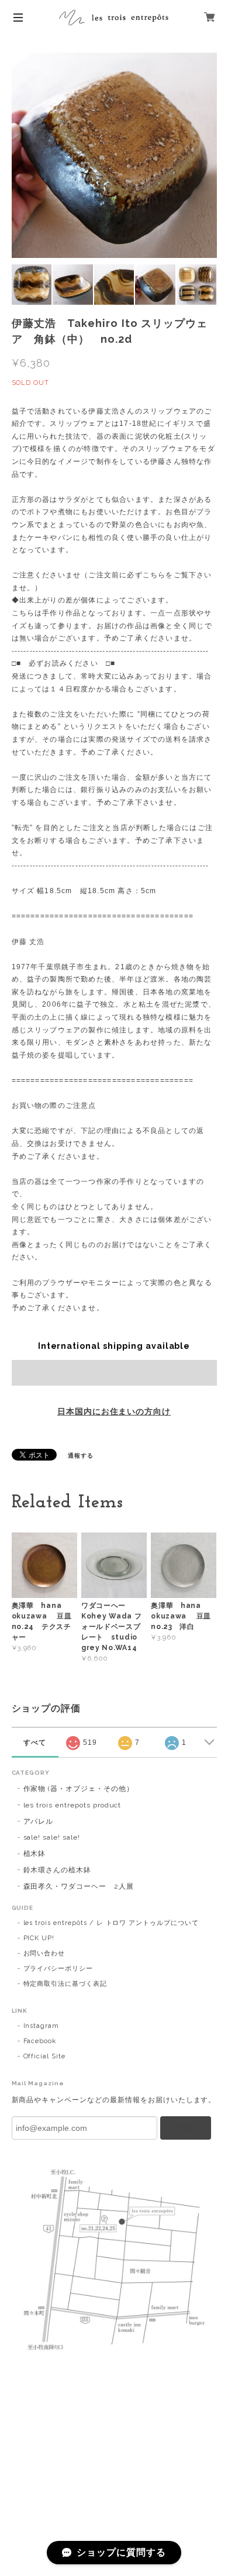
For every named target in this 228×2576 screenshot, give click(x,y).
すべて (35, 1742)
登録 (186, 2128)
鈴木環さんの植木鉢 (58, 1870)
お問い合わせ (44, 1953)
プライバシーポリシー (58, 1969)
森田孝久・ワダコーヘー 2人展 (79, 1886)
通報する (81, 1456)
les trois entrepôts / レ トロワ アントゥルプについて (111, 1923)
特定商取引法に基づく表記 (65, 1984)
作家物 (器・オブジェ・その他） (79, 1789)
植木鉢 (35, 1854)
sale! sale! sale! (52, 1837)
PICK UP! (39, 1938)
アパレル (39, 1821)
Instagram (42, 2026)
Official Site (44, 2056)
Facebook (40, 2041)
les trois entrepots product (72, 1805)
